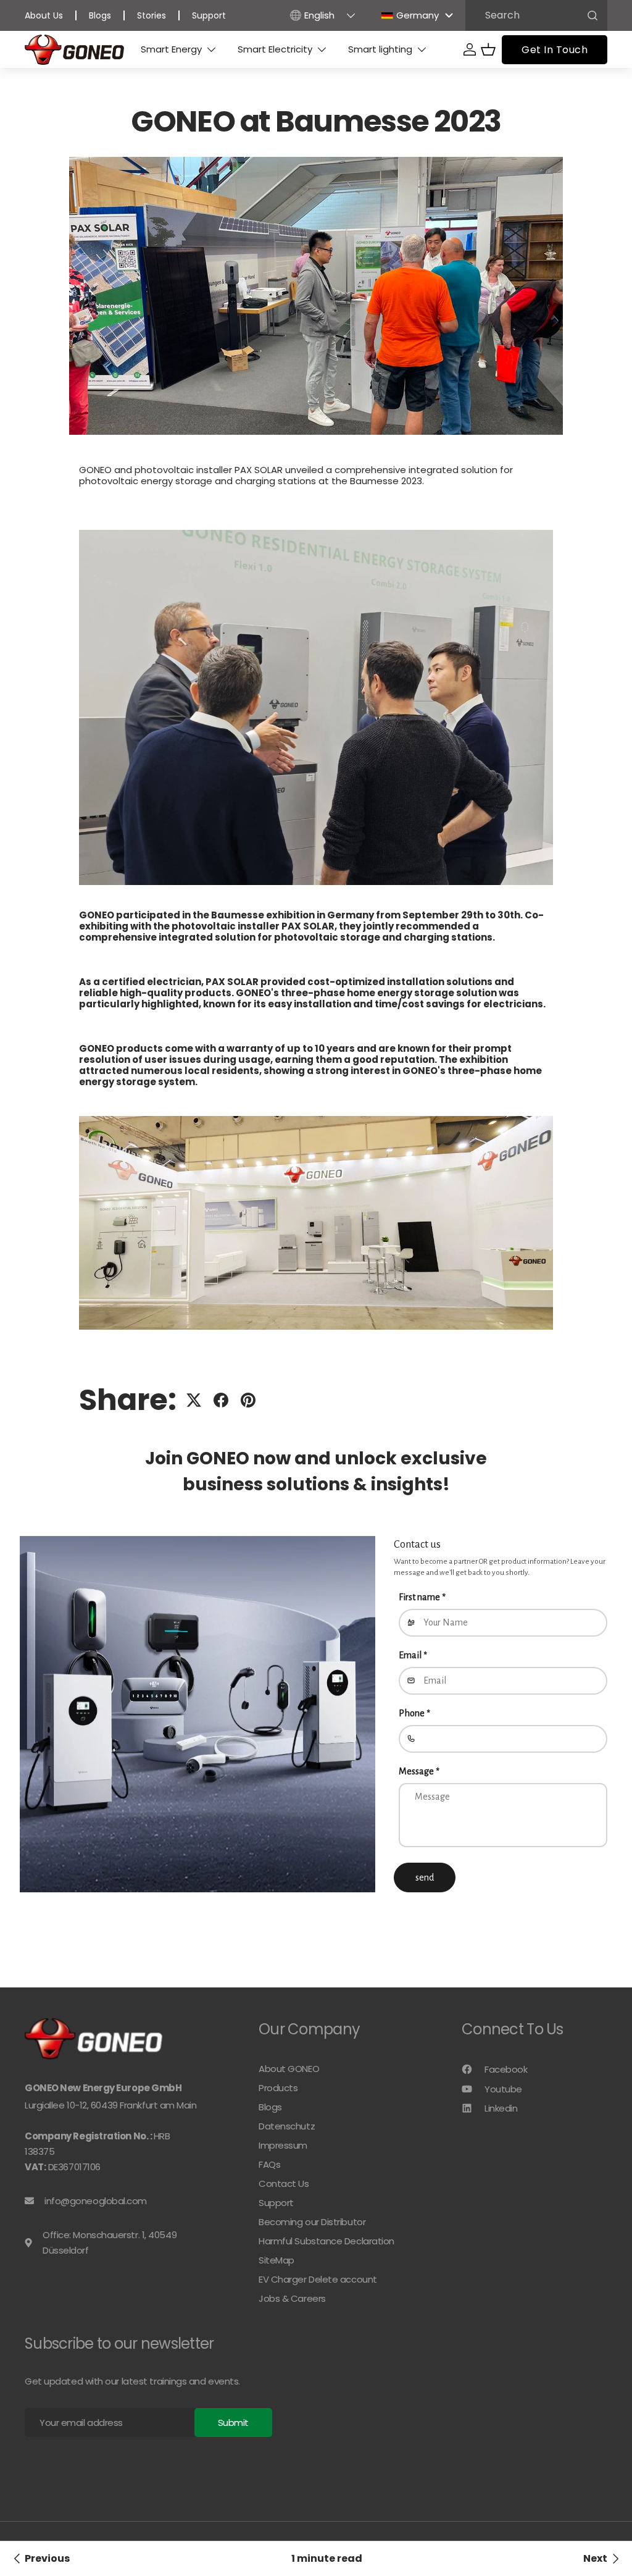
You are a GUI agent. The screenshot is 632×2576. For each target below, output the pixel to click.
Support (209, 15)
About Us (44, 15)
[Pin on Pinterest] (248, 1400)
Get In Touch (555, 50)
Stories (152, 15)
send (425, 1877)
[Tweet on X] (194, 1400)
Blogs (100, 15)
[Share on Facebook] (221, 1400)
